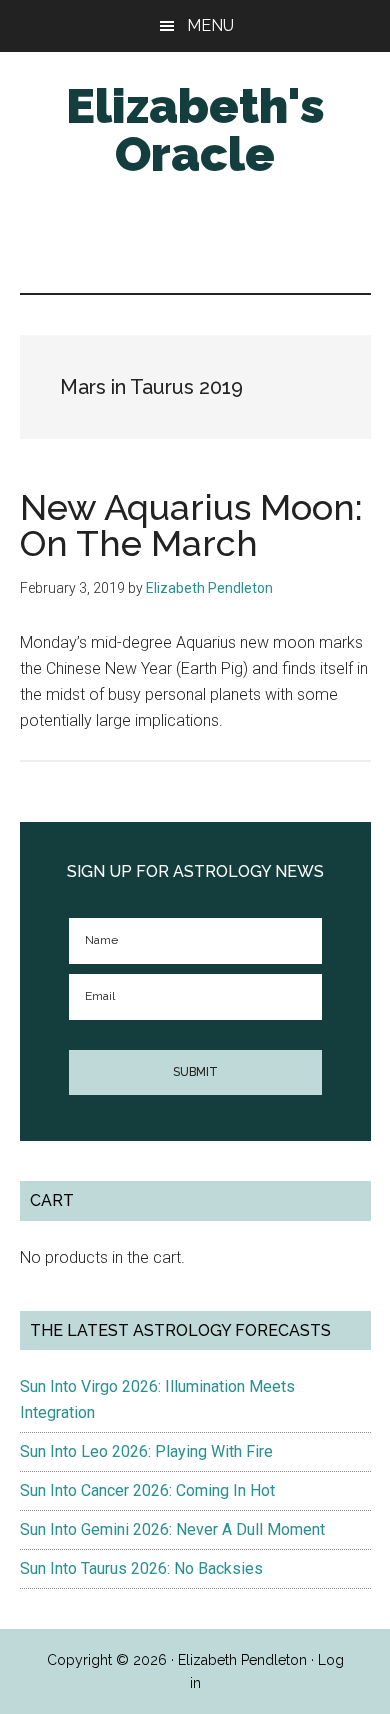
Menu (210, 25)
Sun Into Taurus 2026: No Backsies (141, 1568)
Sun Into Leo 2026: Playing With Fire (146, 1451)
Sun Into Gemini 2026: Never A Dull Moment (172, 1529)
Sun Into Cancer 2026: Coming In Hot (147, 1490)
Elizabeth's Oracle (195, 130)
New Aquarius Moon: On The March (191, 525)
